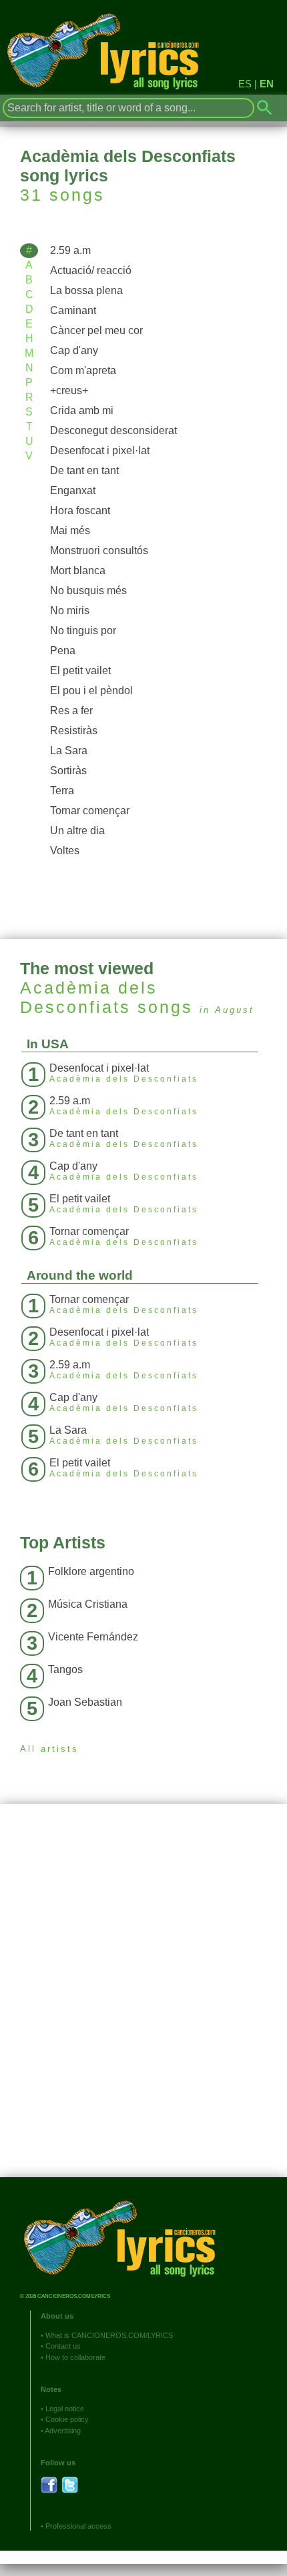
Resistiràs (74, 731)
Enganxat (73, 490)
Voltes (65, 851)
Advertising (63, 2431)
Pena (63, 651)
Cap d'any (74, 350)
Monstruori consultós (99, 550)
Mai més (70, 530)
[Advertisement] (143, 2001)
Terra (62, 791)
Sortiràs (68, 771)
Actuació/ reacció (91, 270)
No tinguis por (83, 630)
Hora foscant (80, 510)
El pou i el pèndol (91, 691)
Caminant (73, 310)
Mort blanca (78, 570)
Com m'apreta (83, 370)
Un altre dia (77, 831)
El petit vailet (80, 671)
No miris (70, 610)
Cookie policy (67, 2419)
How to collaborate (75, 2357)
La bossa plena (86, 290)
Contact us (63, 2346)
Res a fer (71, 711)
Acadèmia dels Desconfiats (89, 997)
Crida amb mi (82, 410)
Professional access (78, 2526)
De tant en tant (84, 470)
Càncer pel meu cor (96, 330)
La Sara (69, 751)
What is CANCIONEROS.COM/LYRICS (109, 2335)
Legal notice (65, 2409)
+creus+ (69, 390)
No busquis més (88, 590)
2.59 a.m (70, 250)
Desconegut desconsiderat (113, 430)
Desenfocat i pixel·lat (100, 450)
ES (245, 84)
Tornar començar (90, 811)
